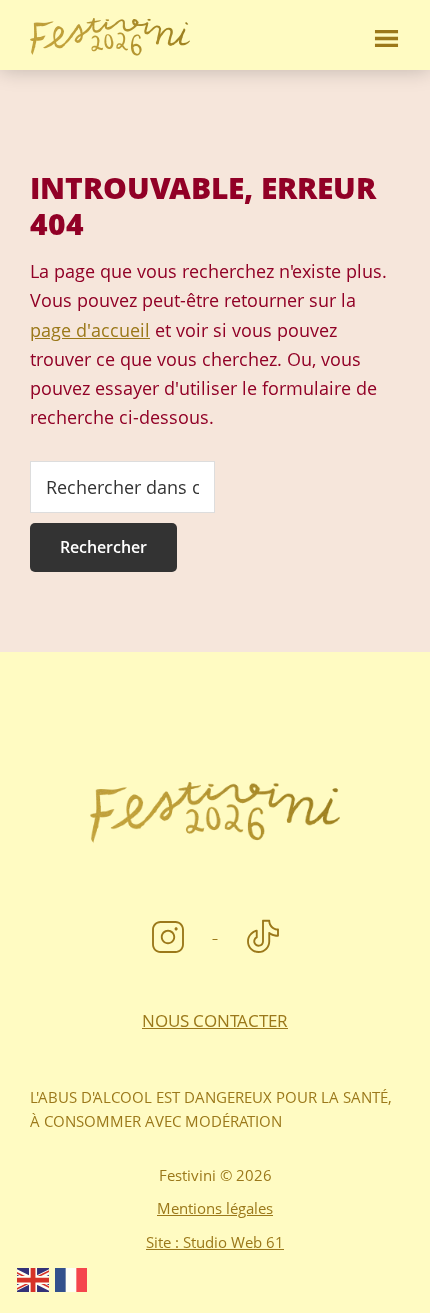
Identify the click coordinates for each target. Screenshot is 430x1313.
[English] (34, 1278)
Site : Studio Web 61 (215, 1242)
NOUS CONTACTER (215, 1020)
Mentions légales (215, 1208)
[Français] (72, 1278)
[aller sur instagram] (170, 931)
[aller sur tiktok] (263, 931)
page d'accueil (90, 330)
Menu (385, 35)
